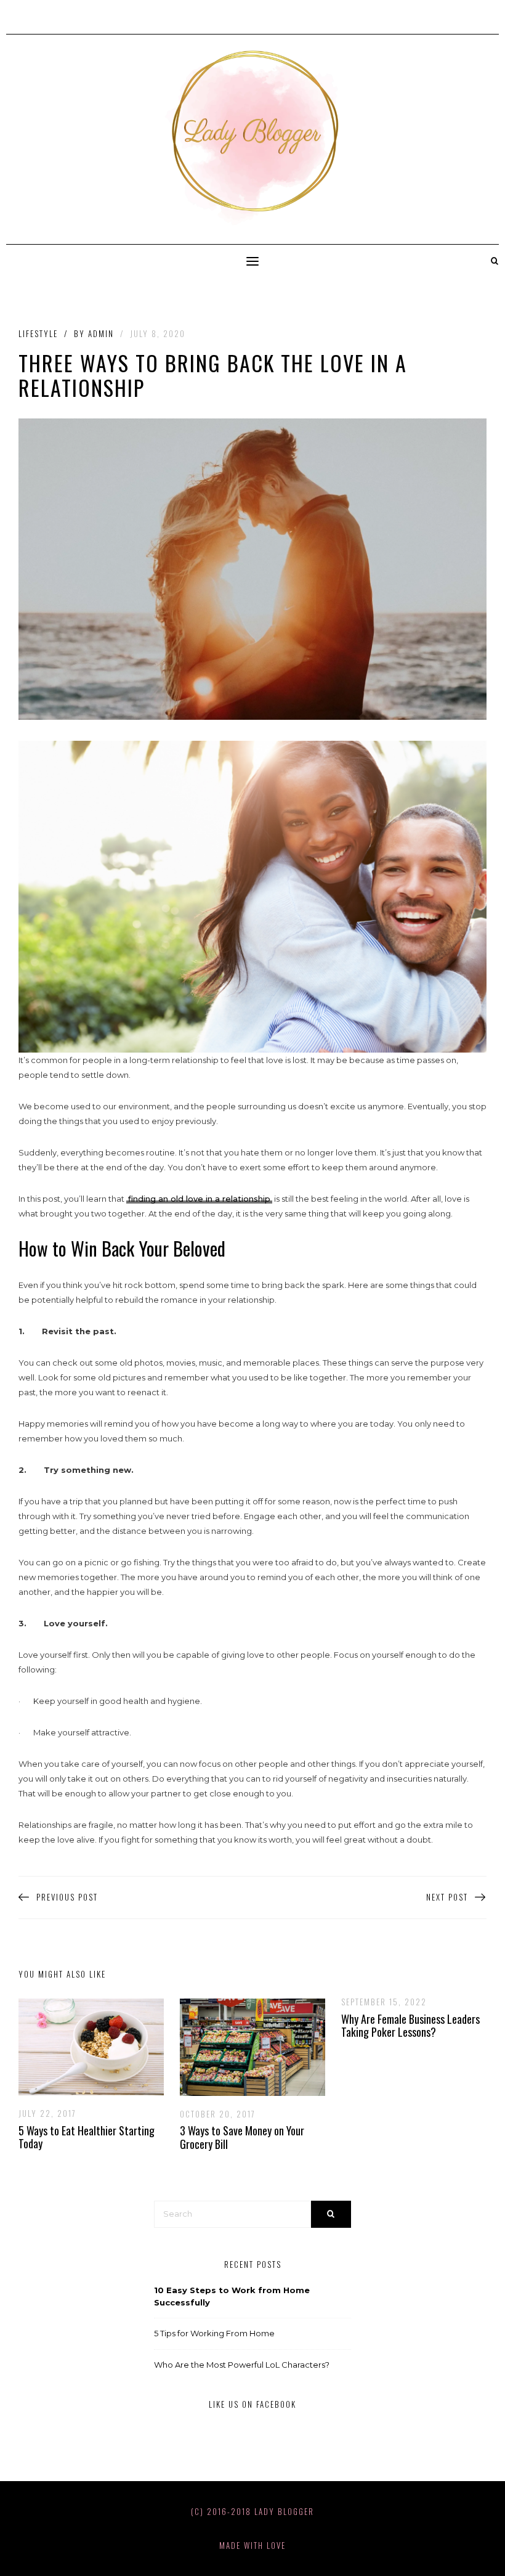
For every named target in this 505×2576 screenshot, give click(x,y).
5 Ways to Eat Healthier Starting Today (87, 2137)
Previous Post (67, 1897)
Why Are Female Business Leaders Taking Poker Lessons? (410, 2026)
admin (101, 333)
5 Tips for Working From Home (214, 2333)
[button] (252, 262)
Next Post (447, 1897)
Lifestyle (38, 334)
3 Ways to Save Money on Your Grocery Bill (242, 2137)
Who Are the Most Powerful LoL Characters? (242, 2365)
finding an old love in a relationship (199, 1199)
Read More (82, 2047)
